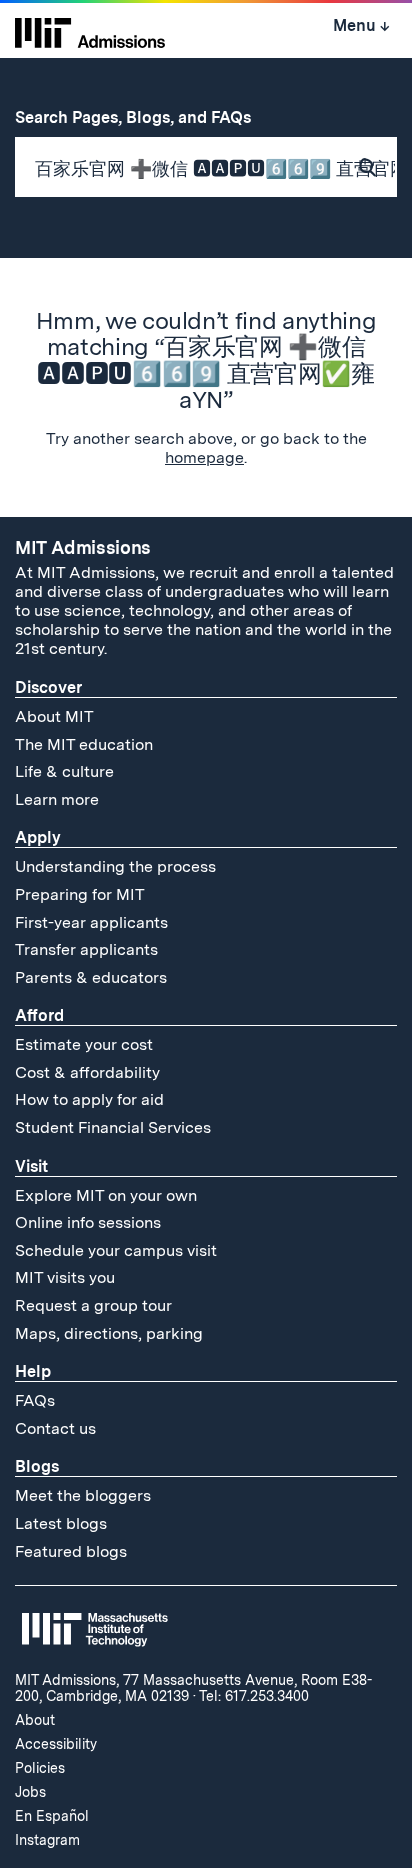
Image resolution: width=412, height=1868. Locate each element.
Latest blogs (61, 1523)
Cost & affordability (87, 1072)
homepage (204, 457)
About (35, 1720)
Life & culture (64, 771)
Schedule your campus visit (116, 1250)
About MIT (54, 716)
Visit (31, 1166)
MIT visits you (65, 1277)
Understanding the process (115, 866)
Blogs (37, 1466)
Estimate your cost (84, 1044)
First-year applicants (91, 922)
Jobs (30, 1792)
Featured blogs (71, 1551)
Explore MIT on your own (106, 1195)
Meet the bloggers (83, 1495)
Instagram (47, 1840)
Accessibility (56, 1744)
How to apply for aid (89, 1099)
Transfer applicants (86, 949)
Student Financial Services (113, 1127)
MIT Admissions (83, 547)
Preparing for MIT (80, 894)
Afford (39, 1015)
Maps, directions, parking (109, 1333)
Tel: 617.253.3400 (254, 1696)
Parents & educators (91, 977)
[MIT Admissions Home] (90, 31)
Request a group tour (93, 1305)
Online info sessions (88, 1222)
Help (33, 1371)
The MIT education (84, 744)
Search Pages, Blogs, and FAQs (143, 117)
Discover (48, 687)
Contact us (55, 1428)
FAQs (35, 1400)
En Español (52, 1816)
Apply (38, 837)
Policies (40, 1768)
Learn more (57, 799)
